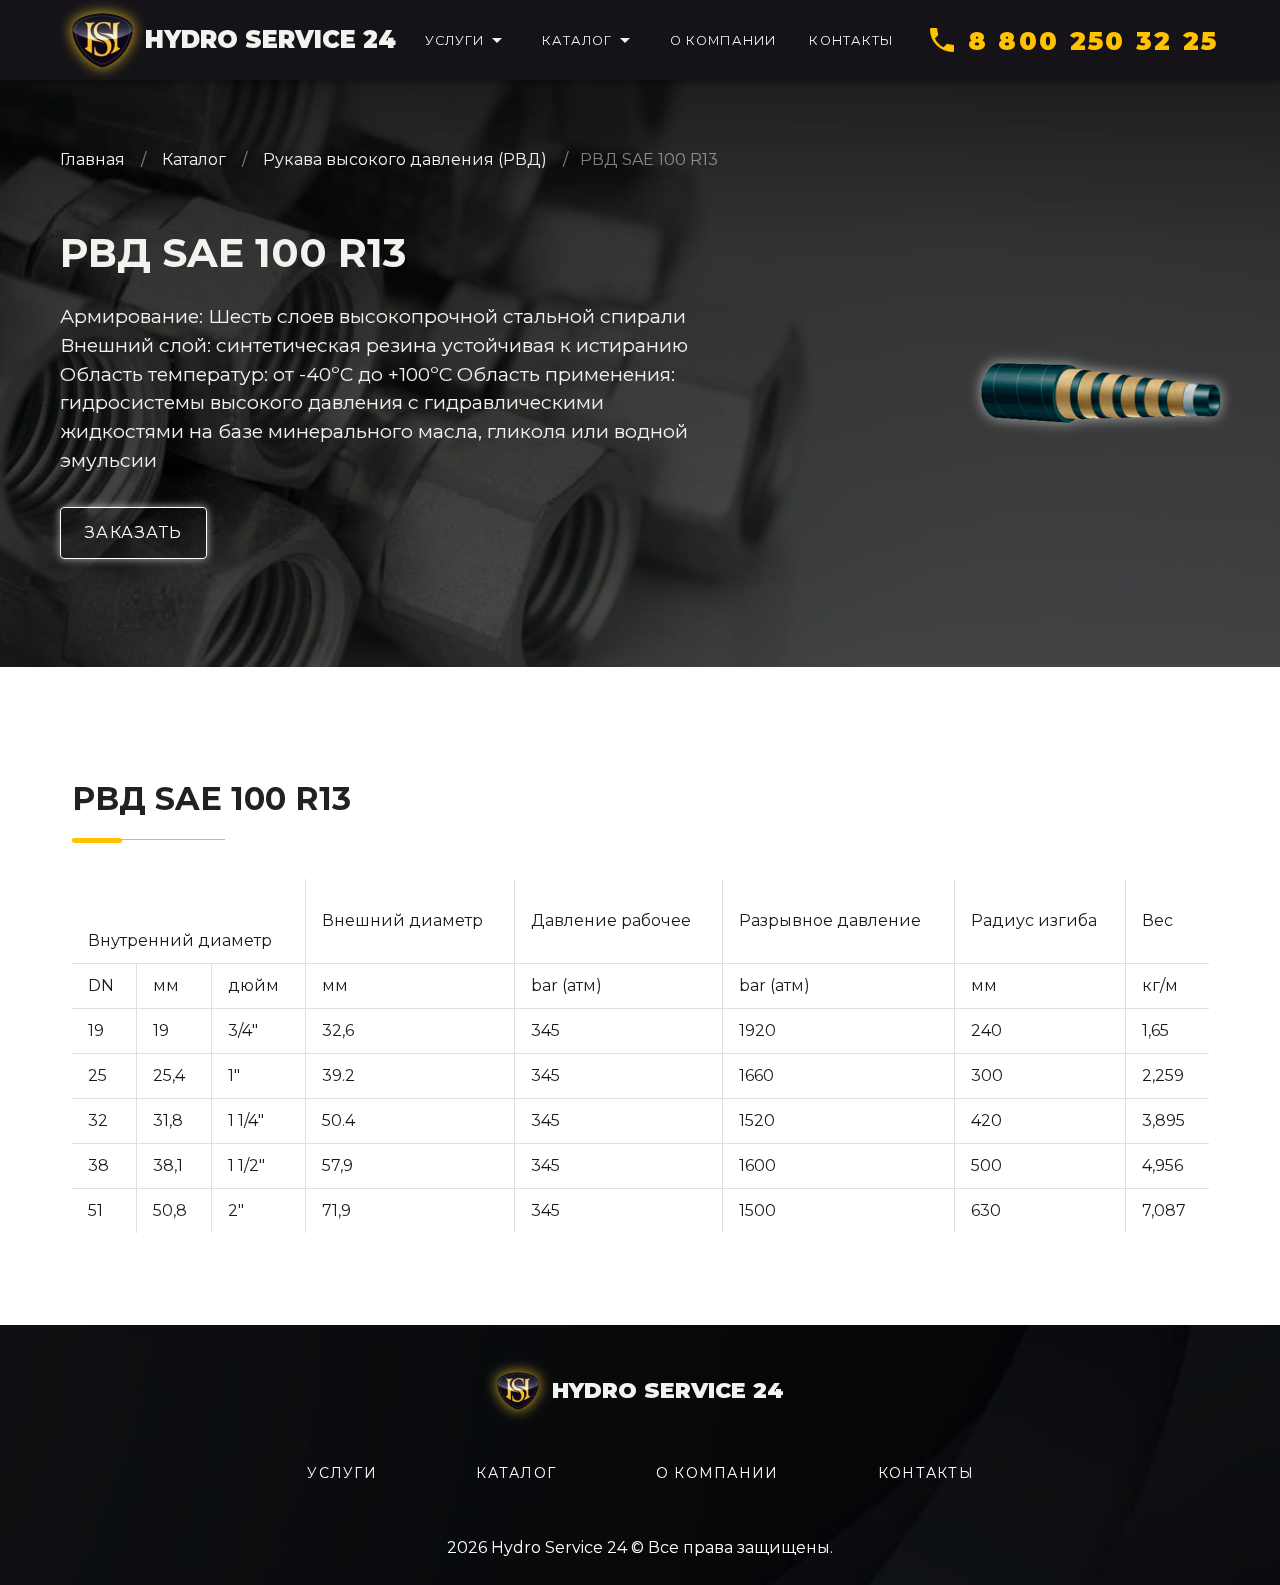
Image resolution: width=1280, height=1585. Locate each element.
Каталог (194, 159)
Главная (94, 159)
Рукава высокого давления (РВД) (405, 159)
